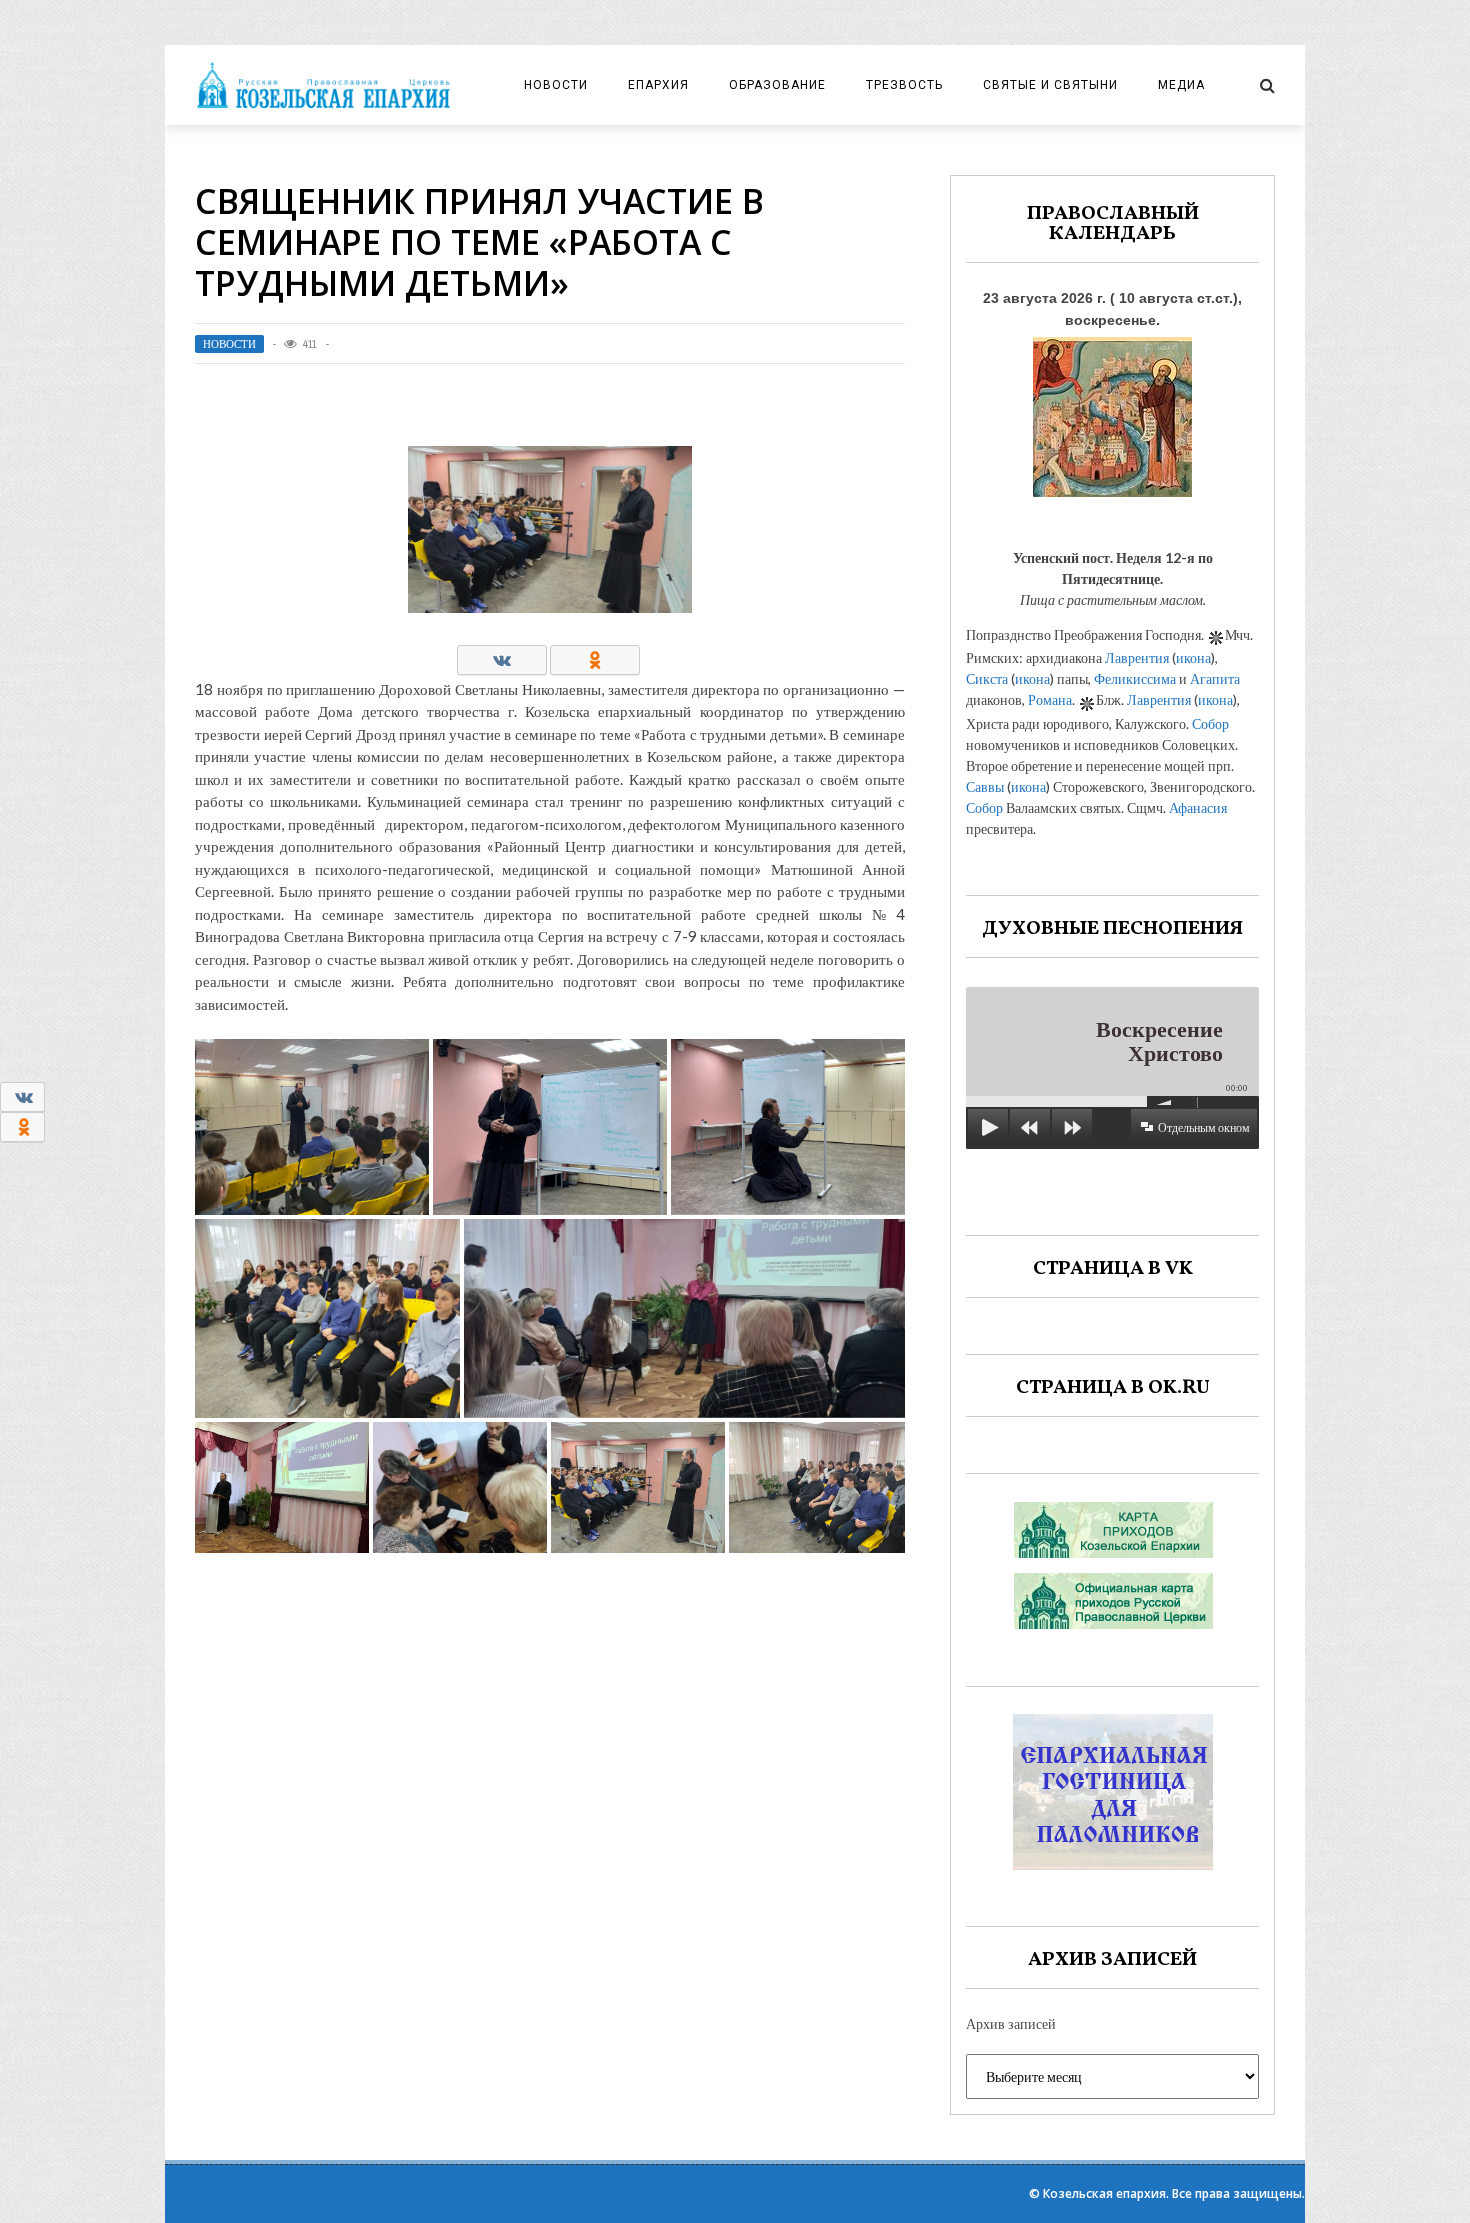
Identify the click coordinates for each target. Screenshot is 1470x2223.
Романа (1050, 699)
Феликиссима (1135, 678)
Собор (1210, 723)
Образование (777, 85)
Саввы (985, 786)
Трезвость (904, 85)
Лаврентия (1137, 657)
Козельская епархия (1104, 2193)
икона (1193, 657)
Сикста (987, 678)
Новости (556, 85)
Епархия (658, 85)
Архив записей (1011, 2023)
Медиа (1181, 85)
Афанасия (1198, 807)
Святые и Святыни (1050, 85)
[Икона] (1112, 411)
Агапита (1215, 678)
